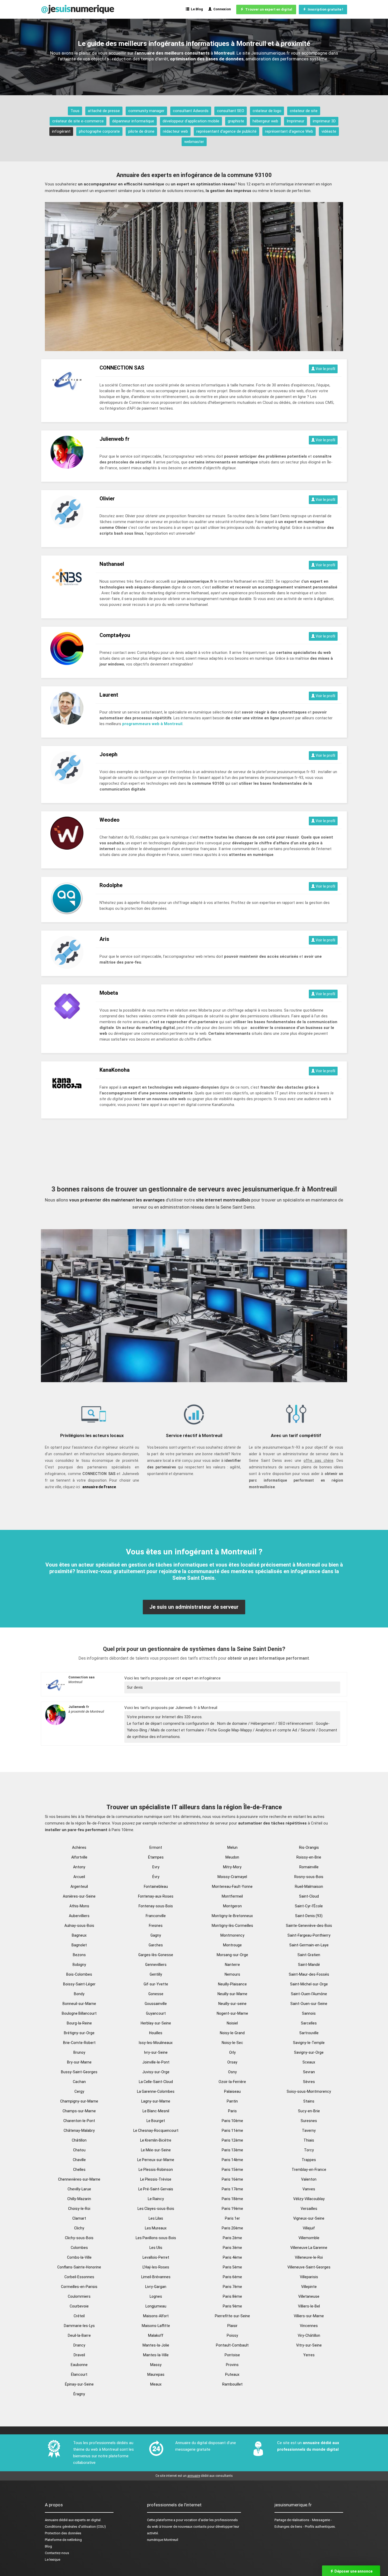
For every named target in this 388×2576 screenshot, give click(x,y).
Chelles (79, 2170)
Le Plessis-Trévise (156, 2179)
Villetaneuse (309, 2296)
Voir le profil (325, 369)
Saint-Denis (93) (309, 1916)
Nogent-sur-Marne (232, 2013)
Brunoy (79, 2052)
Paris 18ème (232, 2199)
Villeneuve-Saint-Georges (309, 2267)
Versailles (309, 2209)
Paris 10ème (232, 2121)
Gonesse (156, 1994)
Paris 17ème (232, 2189)
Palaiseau (232, 2091)
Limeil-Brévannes (156, 2277)
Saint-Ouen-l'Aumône (309, 1994)
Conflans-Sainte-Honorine (79, 2267)
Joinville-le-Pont (156, 2062)
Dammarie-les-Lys (79, 2326)
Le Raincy (156, 2199)
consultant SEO (231, 111)
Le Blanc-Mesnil (156, 2111)
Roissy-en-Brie (309, 1857)
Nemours (232, 1974)
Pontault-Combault (232, 2345)
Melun (232, 1847)
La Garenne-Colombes (156, 2091)
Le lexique (53, 2560)
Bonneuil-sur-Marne (79, 2004)
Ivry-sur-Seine (156, 2052)
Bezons (79, 1955)
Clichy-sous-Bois (79, 2238)
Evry (156, 1867)
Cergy (79, 2091)
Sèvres (309, 2082)
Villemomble (309, 2238)
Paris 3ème (232, 2248)
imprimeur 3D (324, 121)
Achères (79, 1847)
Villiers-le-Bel (309, 2306)
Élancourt (79, 2374)
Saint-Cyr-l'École (309, 1906)
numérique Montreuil (163, 2540)
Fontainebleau (156, 1886)
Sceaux (309, 2062)
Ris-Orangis (309, 1847)
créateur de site (304, 111)
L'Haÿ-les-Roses (156, 2267)
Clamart (79, 2218)
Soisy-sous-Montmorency (309, 2091)
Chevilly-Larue (79, 2189)
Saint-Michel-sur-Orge (309, 1984)
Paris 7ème (232, 2287)
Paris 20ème (232, 2228)
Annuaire (51, 2520)
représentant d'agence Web (289, 131)
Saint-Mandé (309, 1965)
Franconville (156, 1916)
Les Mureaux (156, 2228)
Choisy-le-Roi (79, 2209)
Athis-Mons (79, 1906)
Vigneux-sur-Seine (309, 2218)
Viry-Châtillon (309, 2335)
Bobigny (79, 1965)
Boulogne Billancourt (79, 2013)
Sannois (309, 2013)
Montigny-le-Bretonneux (232, 1916)
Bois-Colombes (79, 1974)
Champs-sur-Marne (79, 2111)
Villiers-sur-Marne (309, 2316)
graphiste (236, 121)
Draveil (79, 2355)
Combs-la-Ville (79, 2257)
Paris (232, 2111)
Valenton (309, 2179)
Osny (232, 2072)
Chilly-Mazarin (79, 2199)
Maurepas (156, 2374)
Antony (79, 1867)
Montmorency (232, 1935)
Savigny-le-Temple (309, 2043)
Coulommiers (79, 2296)
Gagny (156, 1935)
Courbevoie (79, 2306)
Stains (309, 2101)
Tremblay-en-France (309, 2170)
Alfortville (79, 1857)
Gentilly (156, 1974)
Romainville (309, 1867)
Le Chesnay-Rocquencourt (156, 2130)
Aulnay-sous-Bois (79, 1926)
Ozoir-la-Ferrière (232, 2082)
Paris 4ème (232, 2257)
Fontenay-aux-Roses (156, 1896)
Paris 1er (232, 2218)
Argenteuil (79, 1886)
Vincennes (309, 2326)
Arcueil (79, 1877)
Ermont (156, 1847)
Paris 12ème (232, 2140)
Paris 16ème (232, 2179)
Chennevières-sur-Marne (79, 2179)
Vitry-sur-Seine (309, 2345)
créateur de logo (267, 111)
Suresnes (309, 2121)
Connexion (221, 9)
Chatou (79, 2150)
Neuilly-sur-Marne (232, 1994)
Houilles (156, 2033)
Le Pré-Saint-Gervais (156, 2189)
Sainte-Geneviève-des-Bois (309, 1926)
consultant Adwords (191, 111)
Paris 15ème (232, 2170)
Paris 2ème (232, 2238)
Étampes (156, 1857)
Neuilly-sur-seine (232, 2004)
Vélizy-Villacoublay (309, 2199)
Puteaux (232, 2374)
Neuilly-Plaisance (232, 1984)
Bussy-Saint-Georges (79, 2072)
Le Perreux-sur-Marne (156, 2160)
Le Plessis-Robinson (156, 2170)
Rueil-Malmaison (309, 1886)
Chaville (79, 2160)
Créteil (79, 2316)
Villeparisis (309, 2277)
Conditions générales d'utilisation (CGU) (75, 2527)
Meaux (156, 2384)
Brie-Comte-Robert (79, 2043)
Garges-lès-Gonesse (156, 1955)
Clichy (79, 2228)
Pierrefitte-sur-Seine (232, 2316)
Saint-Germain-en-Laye (309, 1945)
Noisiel (232, 2023)
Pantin (232, 2101)
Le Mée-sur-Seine (156, 2150)
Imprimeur (295, 121)
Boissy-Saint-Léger (79, 1984)
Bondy (79, 1994)
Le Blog (196, 9)
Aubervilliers (79, 1916)
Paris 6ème (232, 2277)
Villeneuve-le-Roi (309, 2257)
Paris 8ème (232, 2296)
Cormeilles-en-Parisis (79, 2287)
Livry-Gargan (156, 2287)
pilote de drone (141, 131)
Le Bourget (156, 2121)
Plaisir (232, 2326)
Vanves (309, 2189)
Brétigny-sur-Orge (79, 2033)
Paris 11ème (232, 2130)
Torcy (309, 2150)
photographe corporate (99, 131)
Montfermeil (232, 1896)
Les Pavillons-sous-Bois (156, 2238)
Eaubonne (79, 2365)
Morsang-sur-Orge (232, 1955)
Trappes (309, 2160)
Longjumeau (156, 2306)
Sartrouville (309, 2033)
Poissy (232, 2335)
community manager (146, 111)
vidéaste (329, 131)
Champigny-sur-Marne (79, 2101)
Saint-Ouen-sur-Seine (309, 2004)
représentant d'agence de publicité (226, 131)
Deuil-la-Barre (79, 2335)
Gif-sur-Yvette (156, 1984)
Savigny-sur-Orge (309, 2052)
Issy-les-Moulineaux (156, 2043)
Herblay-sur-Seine (156, 2023)
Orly (232, 2052)
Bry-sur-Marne (79, 2062)
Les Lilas (156, 2218)
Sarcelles (309, 2023)
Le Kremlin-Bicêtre (156, 2140)
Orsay (232, 2062)
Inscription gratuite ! (325, 9)
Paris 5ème (232, 2267)
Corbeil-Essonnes (79, 2277)
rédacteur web (175, 131)
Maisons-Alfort (156, 2316)
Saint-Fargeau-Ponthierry (309, 1935)
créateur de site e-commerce (78, 121)
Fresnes (156, 1926)
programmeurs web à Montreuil (152, 724)
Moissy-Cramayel (232, 1877)
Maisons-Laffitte (156, 2326)
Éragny (79, 2394)
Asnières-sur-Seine (79, 1896)
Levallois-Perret (156, 2257)
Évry (156, 1877)
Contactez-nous (57, 2553)
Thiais (309, 2140)
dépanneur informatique (133, 121)
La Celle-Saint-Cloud (156, 2082)
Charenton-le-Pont (79, 2121)
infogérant (61, 131)
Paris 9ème (232, 2306)
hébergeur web (265, 121)
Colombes (79, 2248)
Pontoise (232, 2355)
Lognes (156, 2296)
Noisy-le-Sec (232, 2043)
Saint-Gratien (309, 1955)
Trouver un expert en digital (268, 9)
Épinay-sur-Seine (79, 2384)
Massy (156, 2365)
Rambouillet (232, 2384)
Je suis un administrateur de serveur (194, 1607)
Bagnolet (79, 1945)
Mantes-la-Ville (156, 2355)
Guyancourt (156, 2013)
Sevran (309, 2072)
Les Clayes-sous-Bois (156, 2209)
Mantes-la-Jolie (156, 2345)
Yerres (309, 2355)
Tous (75, 111)
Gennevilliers (156, 1965)
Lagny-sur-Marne (156, 2101)
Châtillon (79, 2140)
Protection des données (63, 2533)
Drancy (79, 2345)
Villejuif (309, 2228)
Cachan (79, 2082)
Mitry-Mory (232, 1867)
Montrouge (232, 1945)
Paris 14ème (232, 2160)
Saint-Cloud (309, 1896)
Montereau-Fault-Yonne (232, 1886)
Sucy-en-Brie (309, 2111)
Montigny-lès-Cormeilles (232, 1926)
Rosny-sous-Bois (309, 1877)
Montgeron (232, 1906)
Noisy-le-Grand (232, 2033)
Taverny (309, 2130)
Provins (232, 2365)
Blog (48, 2546)
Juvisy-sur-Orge (156, 2072)
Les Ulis (156, 2248)
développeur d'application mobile (191, 121)
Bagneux (79, 1935)
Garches (156, 1945)
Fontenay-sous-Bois (156, 1906)
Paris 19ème (232, 2209)
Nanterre (232, 1965)
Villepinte (309, 2287)
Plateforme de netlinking (63, 2540)
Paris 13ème (232, 2150)
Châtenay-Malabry (79, 2130)
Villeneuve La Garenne (309, 2248)
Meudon (232, 1857)
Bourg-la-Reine (79, 2023)
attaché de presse (104, 111)
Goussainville (156, 2004)
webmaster (194, 142)
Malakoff (156, 2335)
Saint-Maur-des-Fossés (309, 1974)
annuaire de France (99, 1487)
